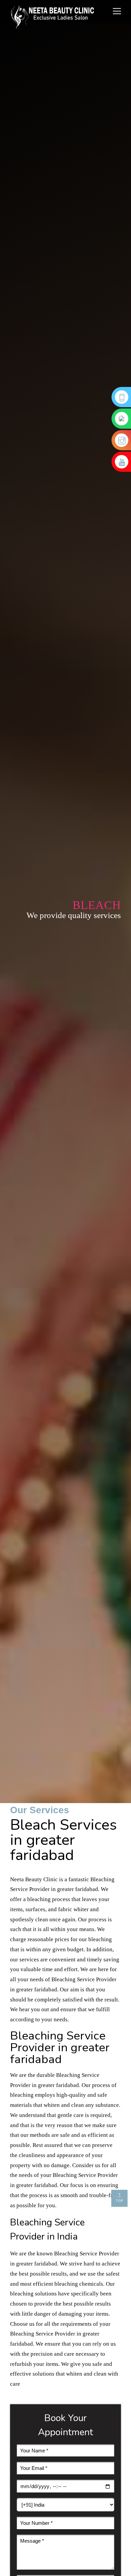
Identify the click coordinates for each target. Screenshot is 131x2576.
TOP (120, 2201)
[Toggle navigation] (115, 12)
